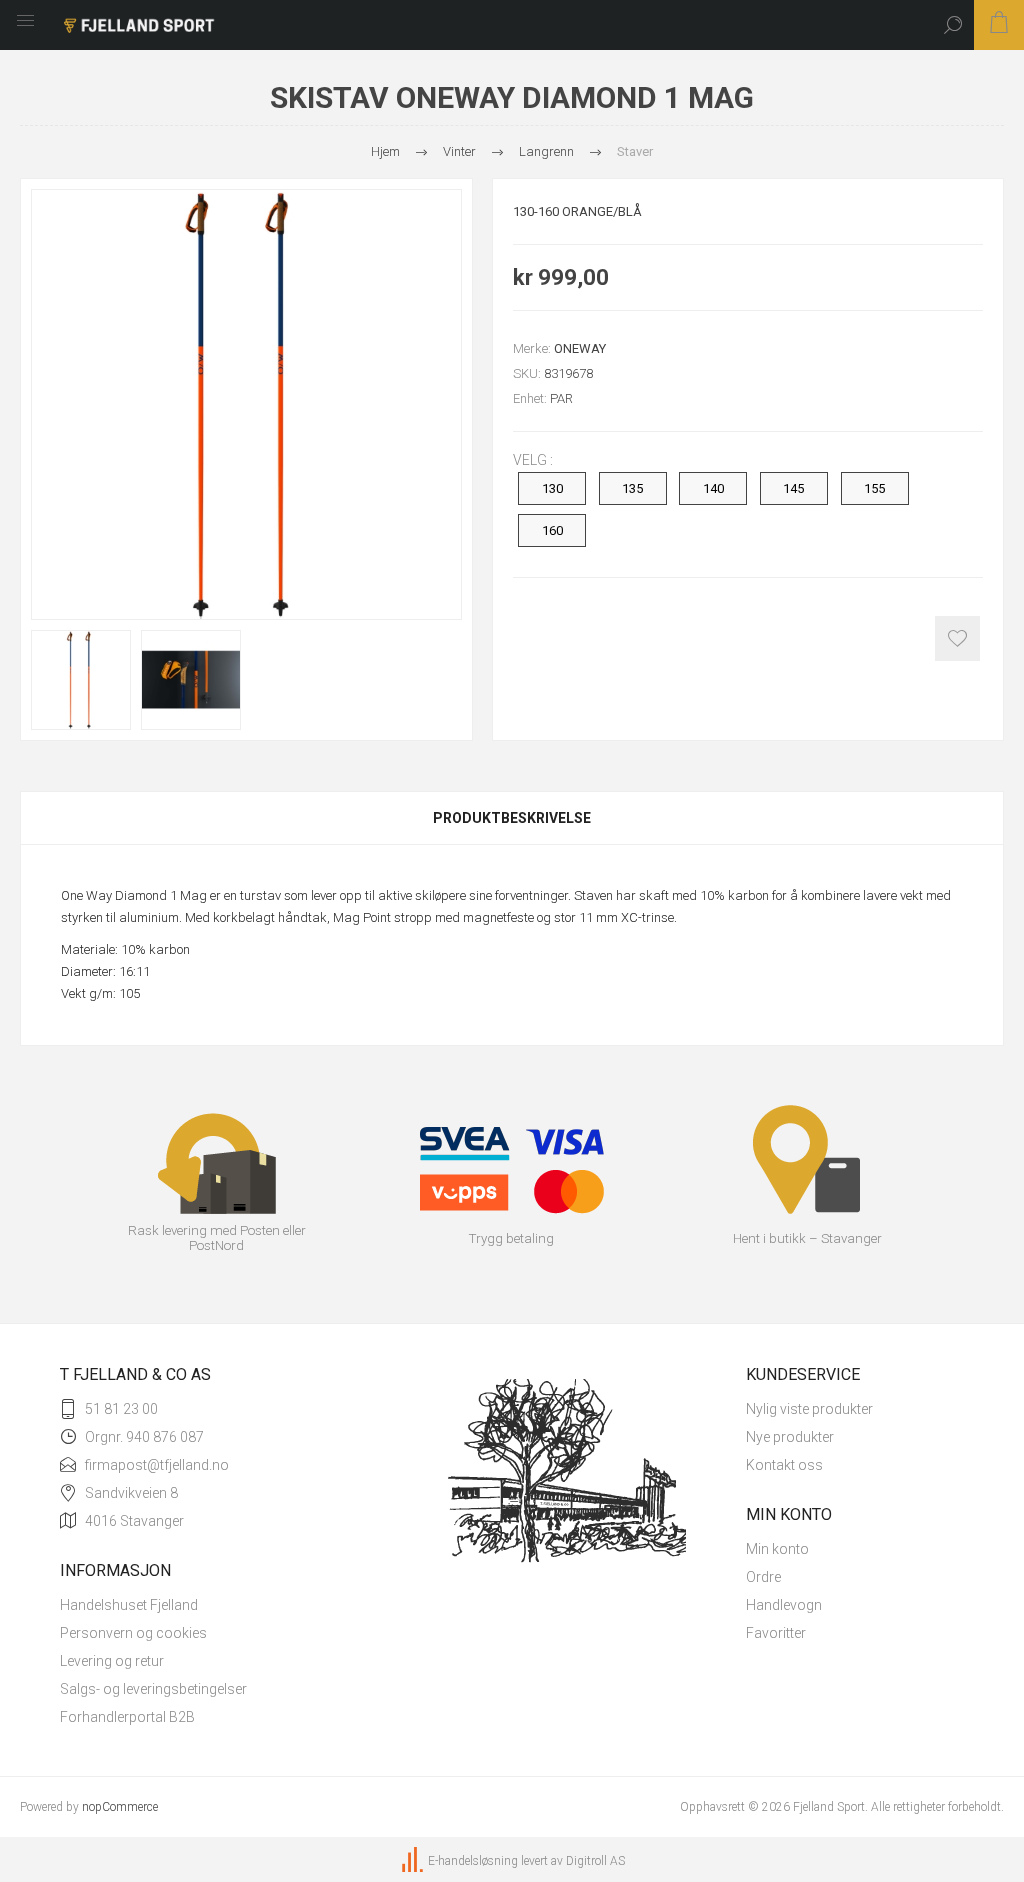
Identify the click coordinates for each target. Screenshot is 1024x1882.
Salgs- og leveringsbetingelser (153, 1689)
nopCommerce (120, 1807)
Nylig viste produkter (809, 1409)
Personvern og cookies (133, 1633)
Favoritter (776, 1633)
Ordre (763, 1577)
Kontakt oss (784, 1465)
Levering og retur (112, 1661)
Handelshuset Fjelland (129, 1605)
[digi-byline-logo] (414, 1861)
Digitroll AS (595, 1861)
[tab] (512, 818)
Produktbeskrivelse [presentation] (512, 818)
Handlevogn (784, 1605)
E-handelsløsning (473, 1861)
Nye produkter (790, 1437)
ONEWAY (580, 348)
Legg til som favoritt (957, 638)
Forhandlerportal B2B (127, 1717)
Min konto (777, 1549)
